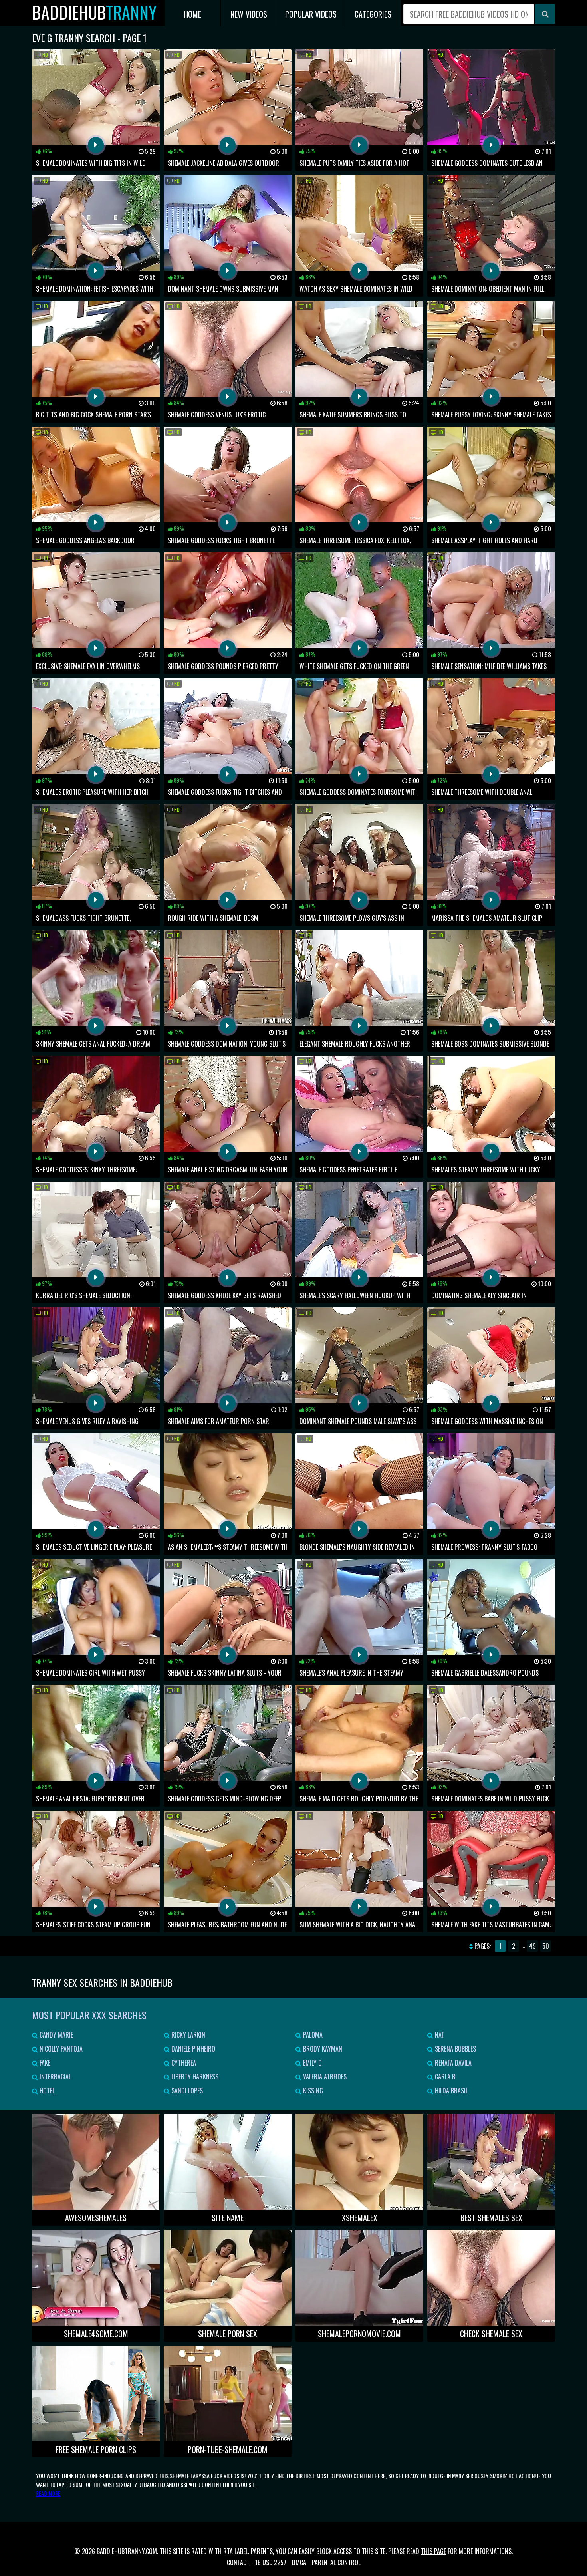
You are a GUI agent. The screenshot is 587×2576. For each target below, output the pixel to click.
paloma (312, 2035)
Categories (373, 14)
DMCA (299, 2562)
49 (532, 1946)
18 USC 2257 (271, 2562)
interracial (55, 2077)
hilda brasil (451, 2091)
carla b (444, 2077)
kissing (312, 2091)
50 (546, 1946)
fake (44, 2063)
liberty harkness (194, 2077)
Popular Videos (311, 14)
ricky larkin (187, 2035)
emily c (311, 2063)
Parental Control (336, 2562)
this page (433, 2551)
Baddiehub (94, 12)
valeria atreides (324, 2077)
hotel (46, 2091)
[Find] (545, 14)
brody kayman (322, 2049)
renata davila (452, 2063)
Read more (48, 2493)
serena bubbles (455, 2049)
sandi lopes (186, 2091)
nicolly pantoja (60, 2049)
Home (192, 14)
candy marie (56, 2035)
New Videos (249, 14)
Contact (238, 2562)
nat (439, 2035)
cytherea (183, 2063)
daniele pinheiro (192, 2049)
